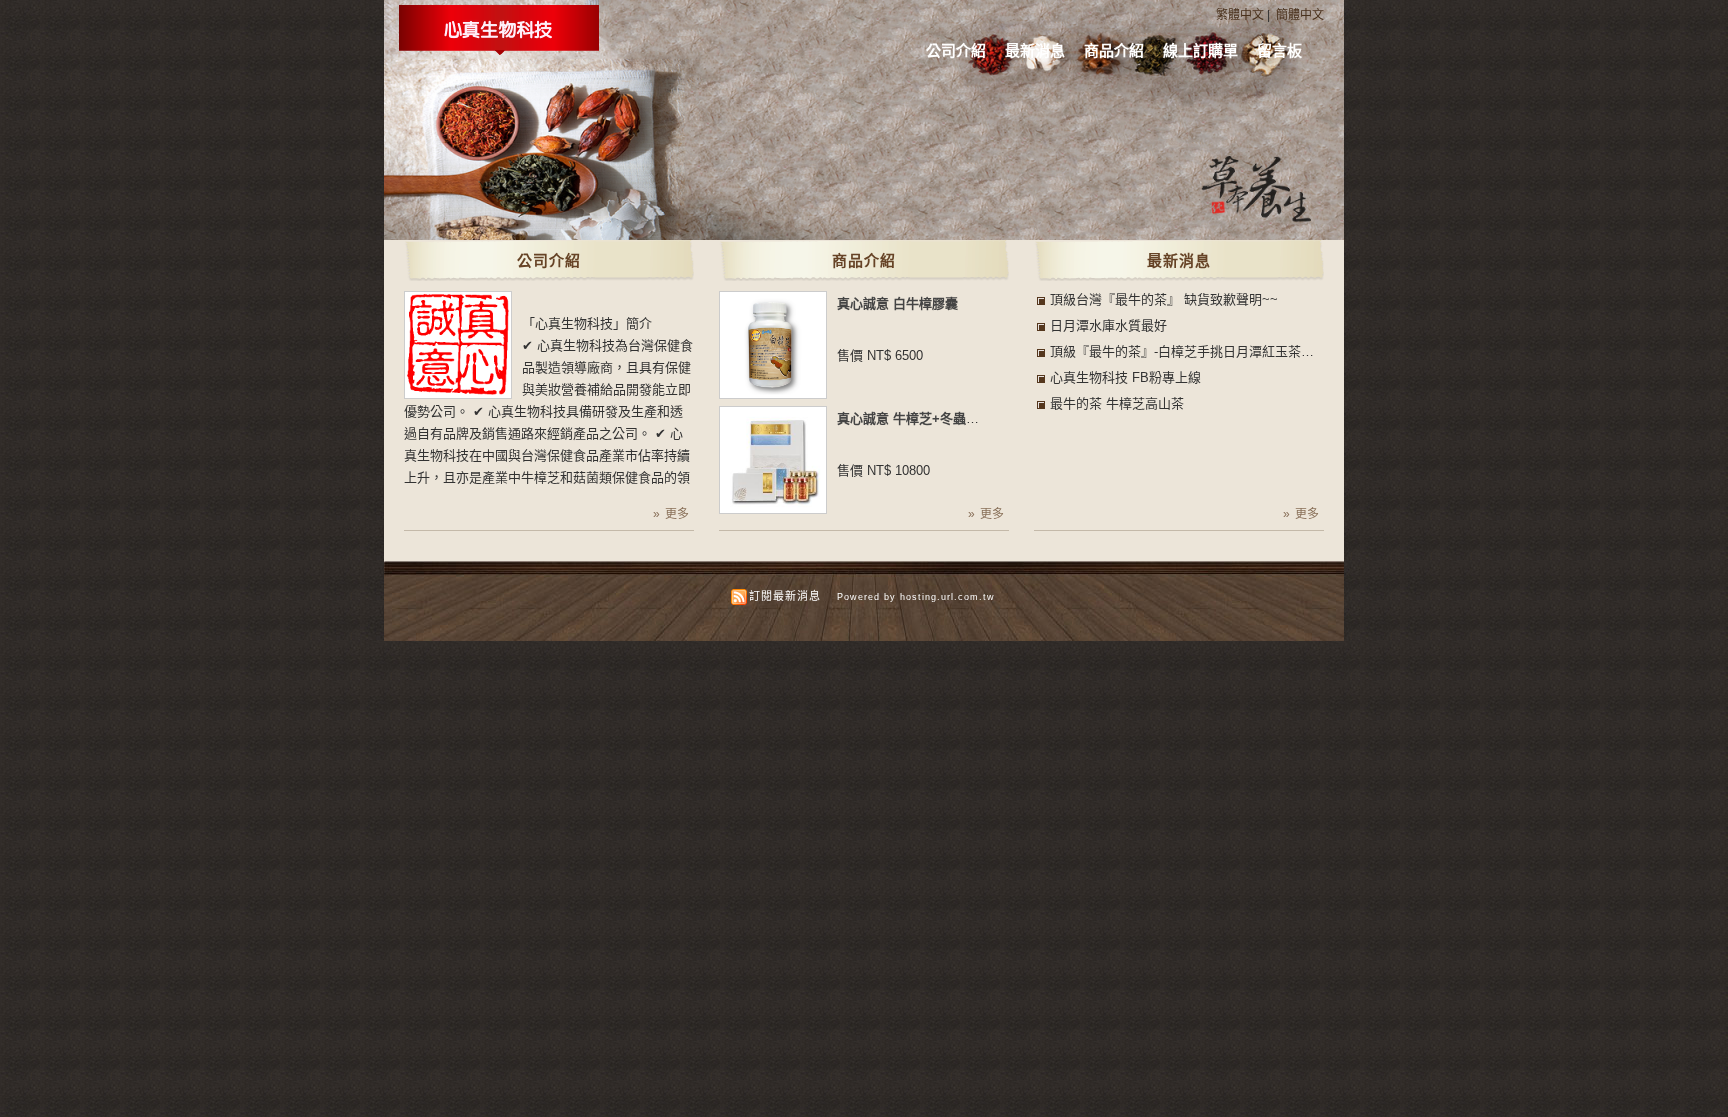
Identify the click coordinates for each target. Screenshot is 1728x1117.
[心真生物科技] (499, 51)
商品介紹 (1114, 50)
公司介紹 (956, 50)
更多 (677, 514)
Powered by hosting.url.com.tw (916, 597)
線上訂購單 (1200, 50)
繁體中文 (1240, 15)
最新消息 (1035, 50)
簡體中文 (1300, 15)
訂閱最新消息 (785, 596)
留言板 (1279, 50)
